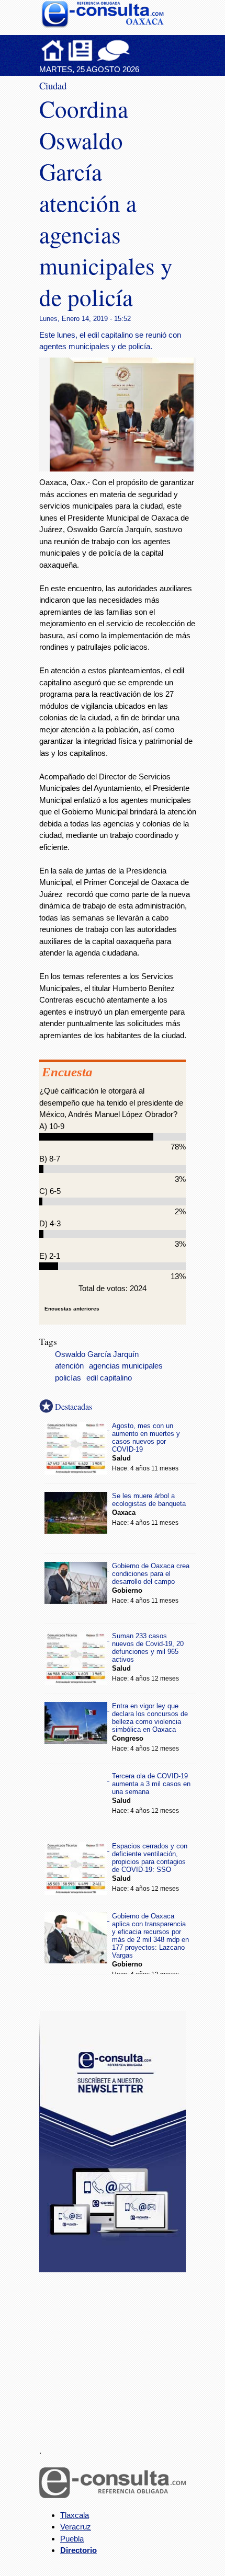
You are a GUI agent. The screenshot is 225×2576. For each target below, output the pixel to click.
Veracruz (76, 2527)
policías (68, 1378)
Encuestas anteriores (72, 1309)
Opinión (113, 50)
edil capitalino (109, 1378)
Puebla (72, 2539)
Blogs (134, 50)
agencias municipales (126, 1366)
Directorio (78, 2550)
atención (69, 1366)
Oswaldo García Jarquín (97, 1354)
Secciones (81, 50)
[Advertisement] (118, 2353)
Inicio (53, 50)
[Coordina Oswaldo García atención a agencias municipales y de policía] (126, 469)
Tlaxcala (75, 2515)
